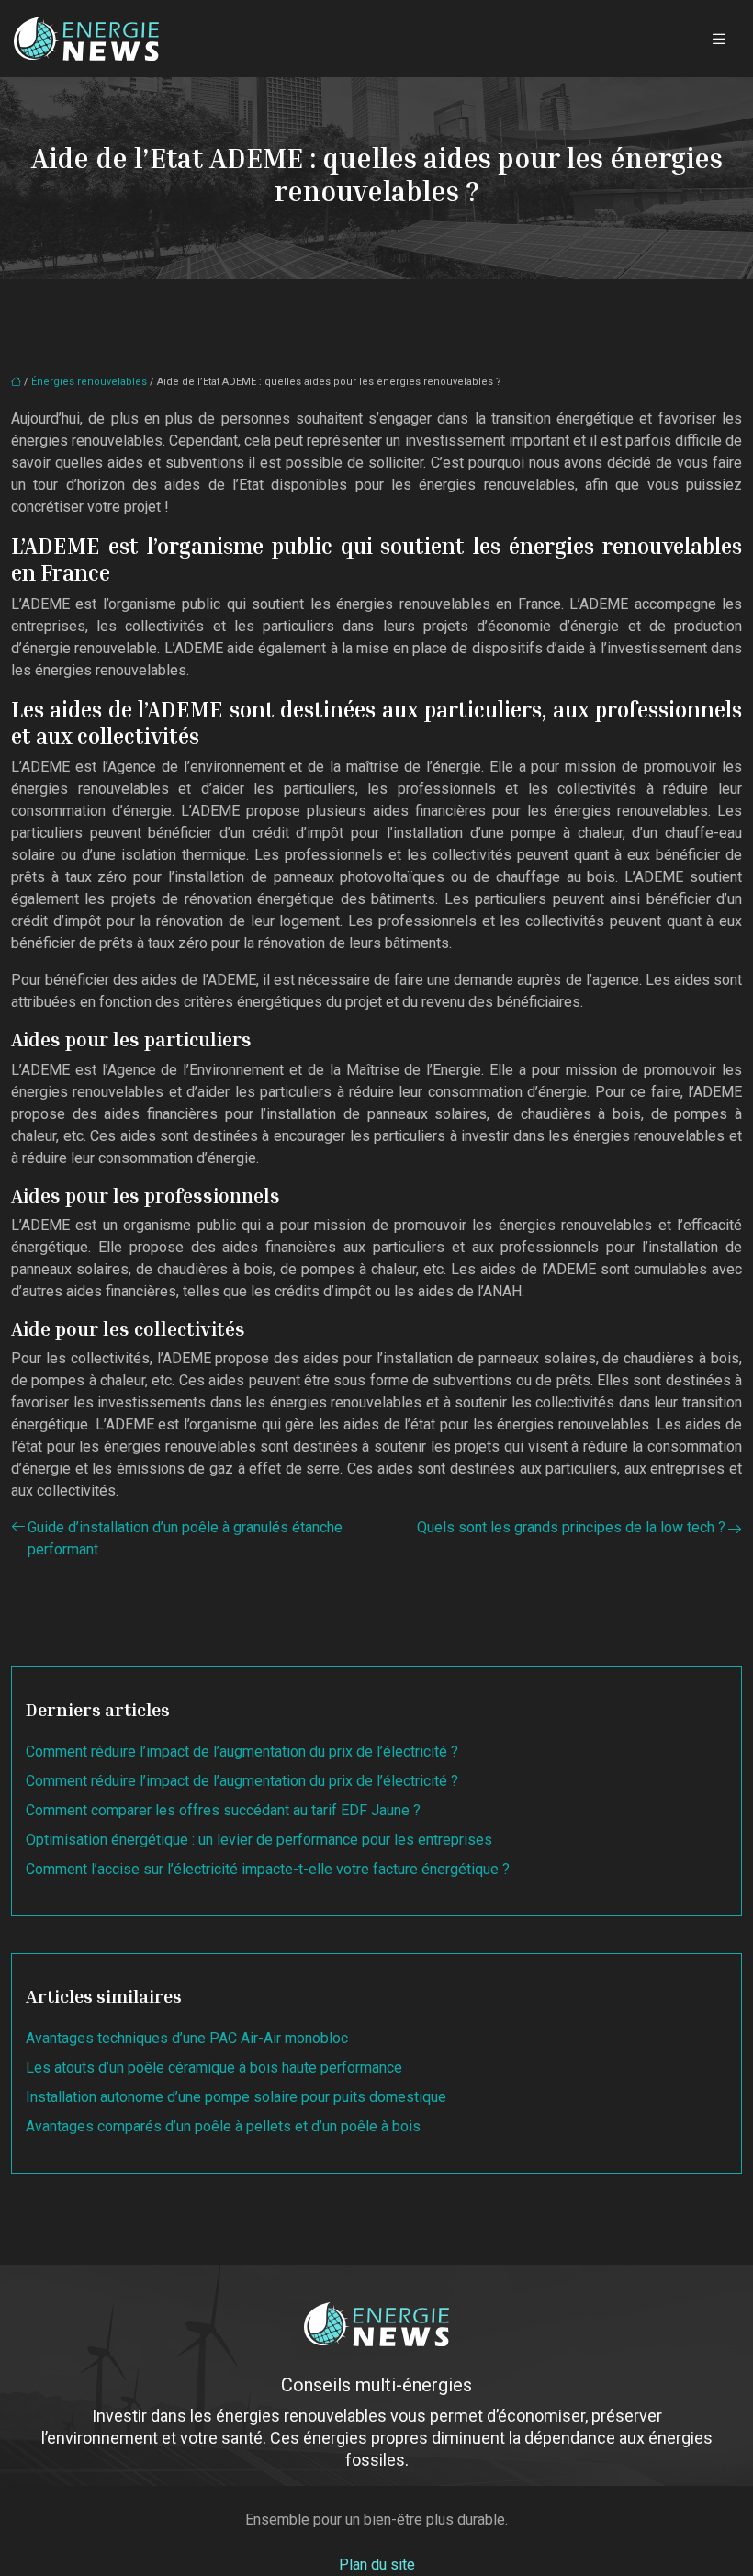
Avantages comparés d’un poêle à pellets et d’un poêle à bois (223, 2126)
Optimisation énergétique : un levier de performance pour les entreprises (259, 1840)
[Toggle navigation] (719, 39)
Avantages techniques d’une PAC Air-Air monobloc (187, 2038)
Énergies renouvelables (89, 382)
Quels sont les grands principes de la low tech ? (571, 1527)
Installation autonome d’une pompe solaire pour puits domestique (236, 2097)
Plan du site (377, 2565)
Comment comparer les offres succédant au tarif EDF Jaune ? (223, 1810)
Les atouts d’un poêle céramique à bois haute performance (214, 2068)
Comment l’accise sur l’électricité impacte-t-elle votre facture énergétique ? (268, 1869)
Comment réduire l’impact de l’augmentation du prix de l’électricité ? (242, 1751)
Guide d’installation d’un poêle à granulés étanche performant (185, 1538)
